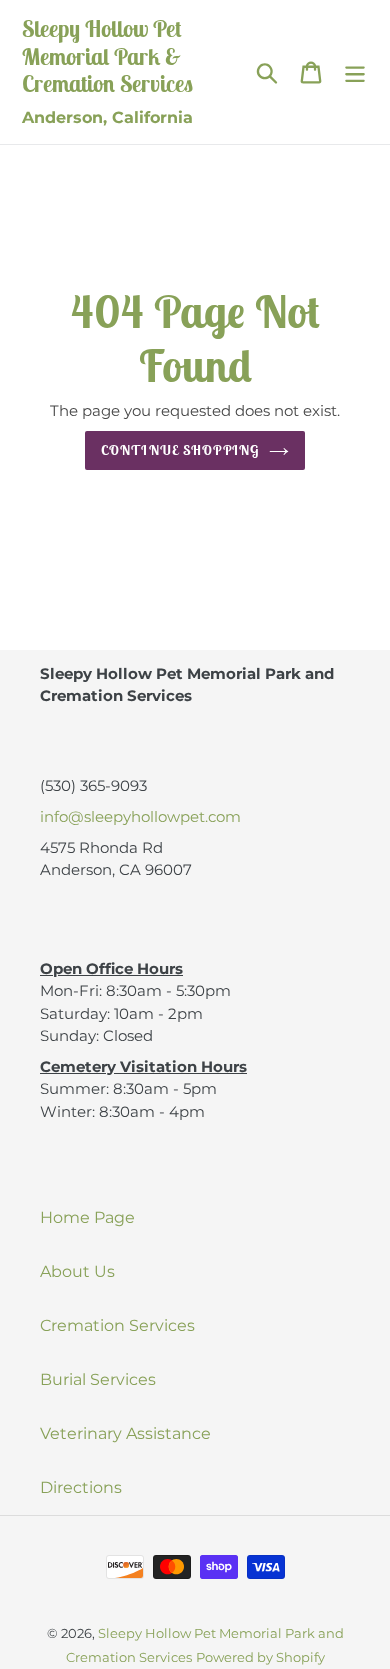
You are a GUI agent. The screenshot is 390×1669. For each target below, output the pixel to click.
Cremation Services (117, 1325)
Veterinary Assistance (125, 1433)
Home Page (87, 1217)
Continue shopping (180, 450)
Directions (81, 1487)
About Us (77, 1271)
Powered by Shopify (260, 1657)
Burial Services (98, 1379)
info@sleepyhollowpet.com (140, 816)
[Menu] (355, 72)
